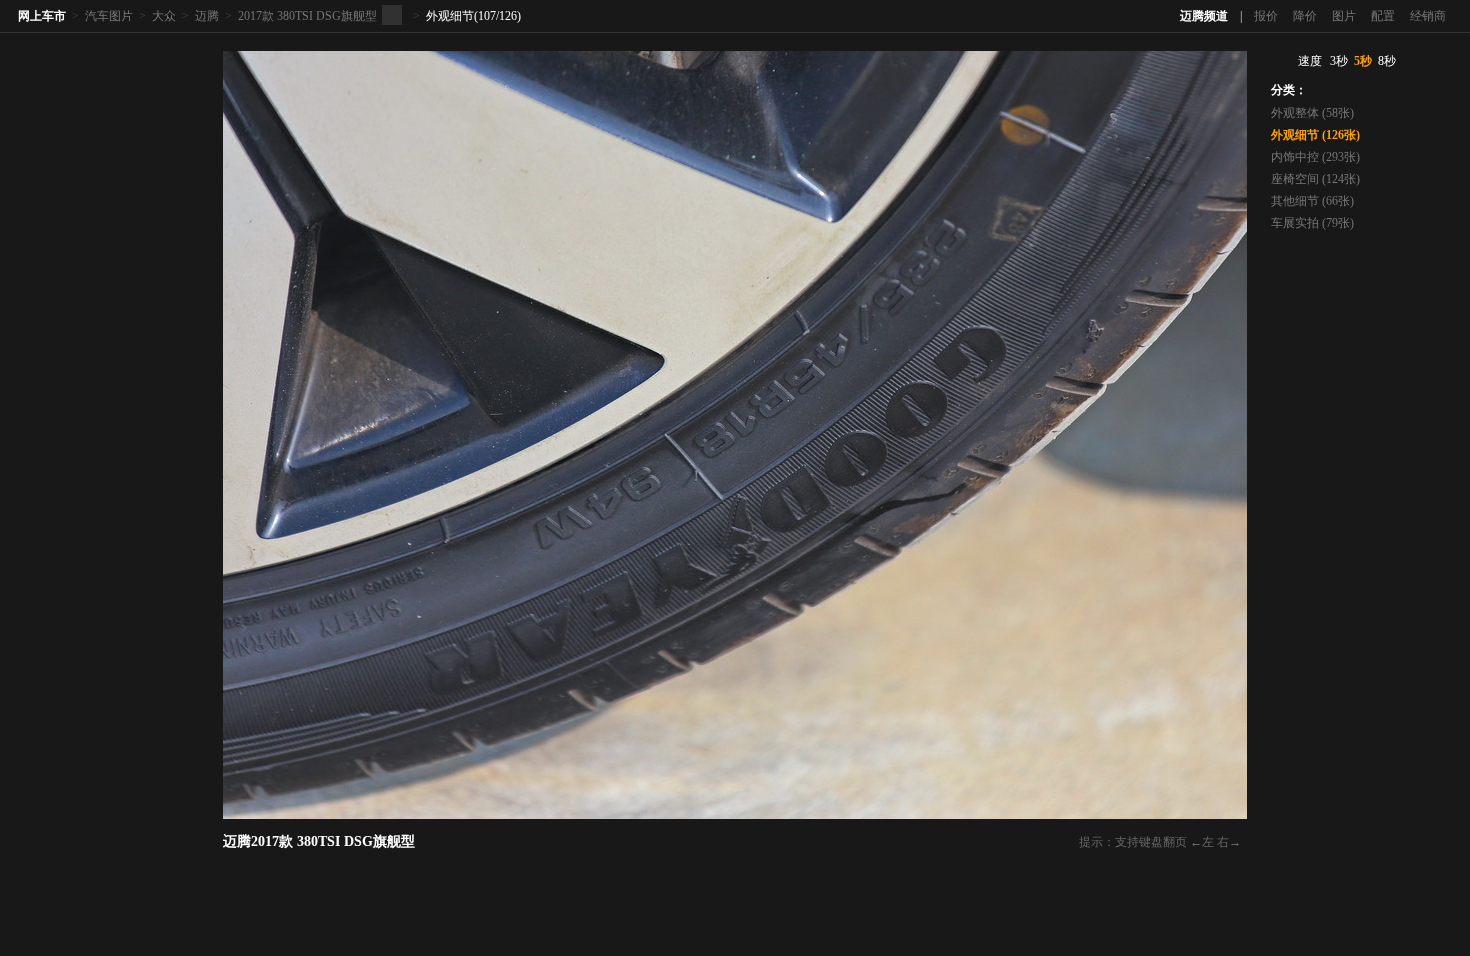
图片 (1344, 16)
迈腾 (207, 16)
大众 (164, 16)
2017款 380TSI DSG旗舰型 (307, 16)
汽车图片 (109, 16)
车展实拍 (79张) (1312, 223)
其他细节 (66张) (1312, 201)
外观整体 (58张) (1312, 113)
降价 (1305, 16)
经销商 (1428, 16)
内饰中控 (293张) (1315, 157)
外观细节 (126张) (1315, 135)
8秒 (1387, 61)
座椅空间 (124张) (1315, 179)
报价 (1266, 16)
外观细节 (450, 16)
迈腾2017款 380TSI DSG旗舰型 (319, 841)
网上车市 (42, 16)
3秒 (1339, 61)
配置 (1383, 16)
